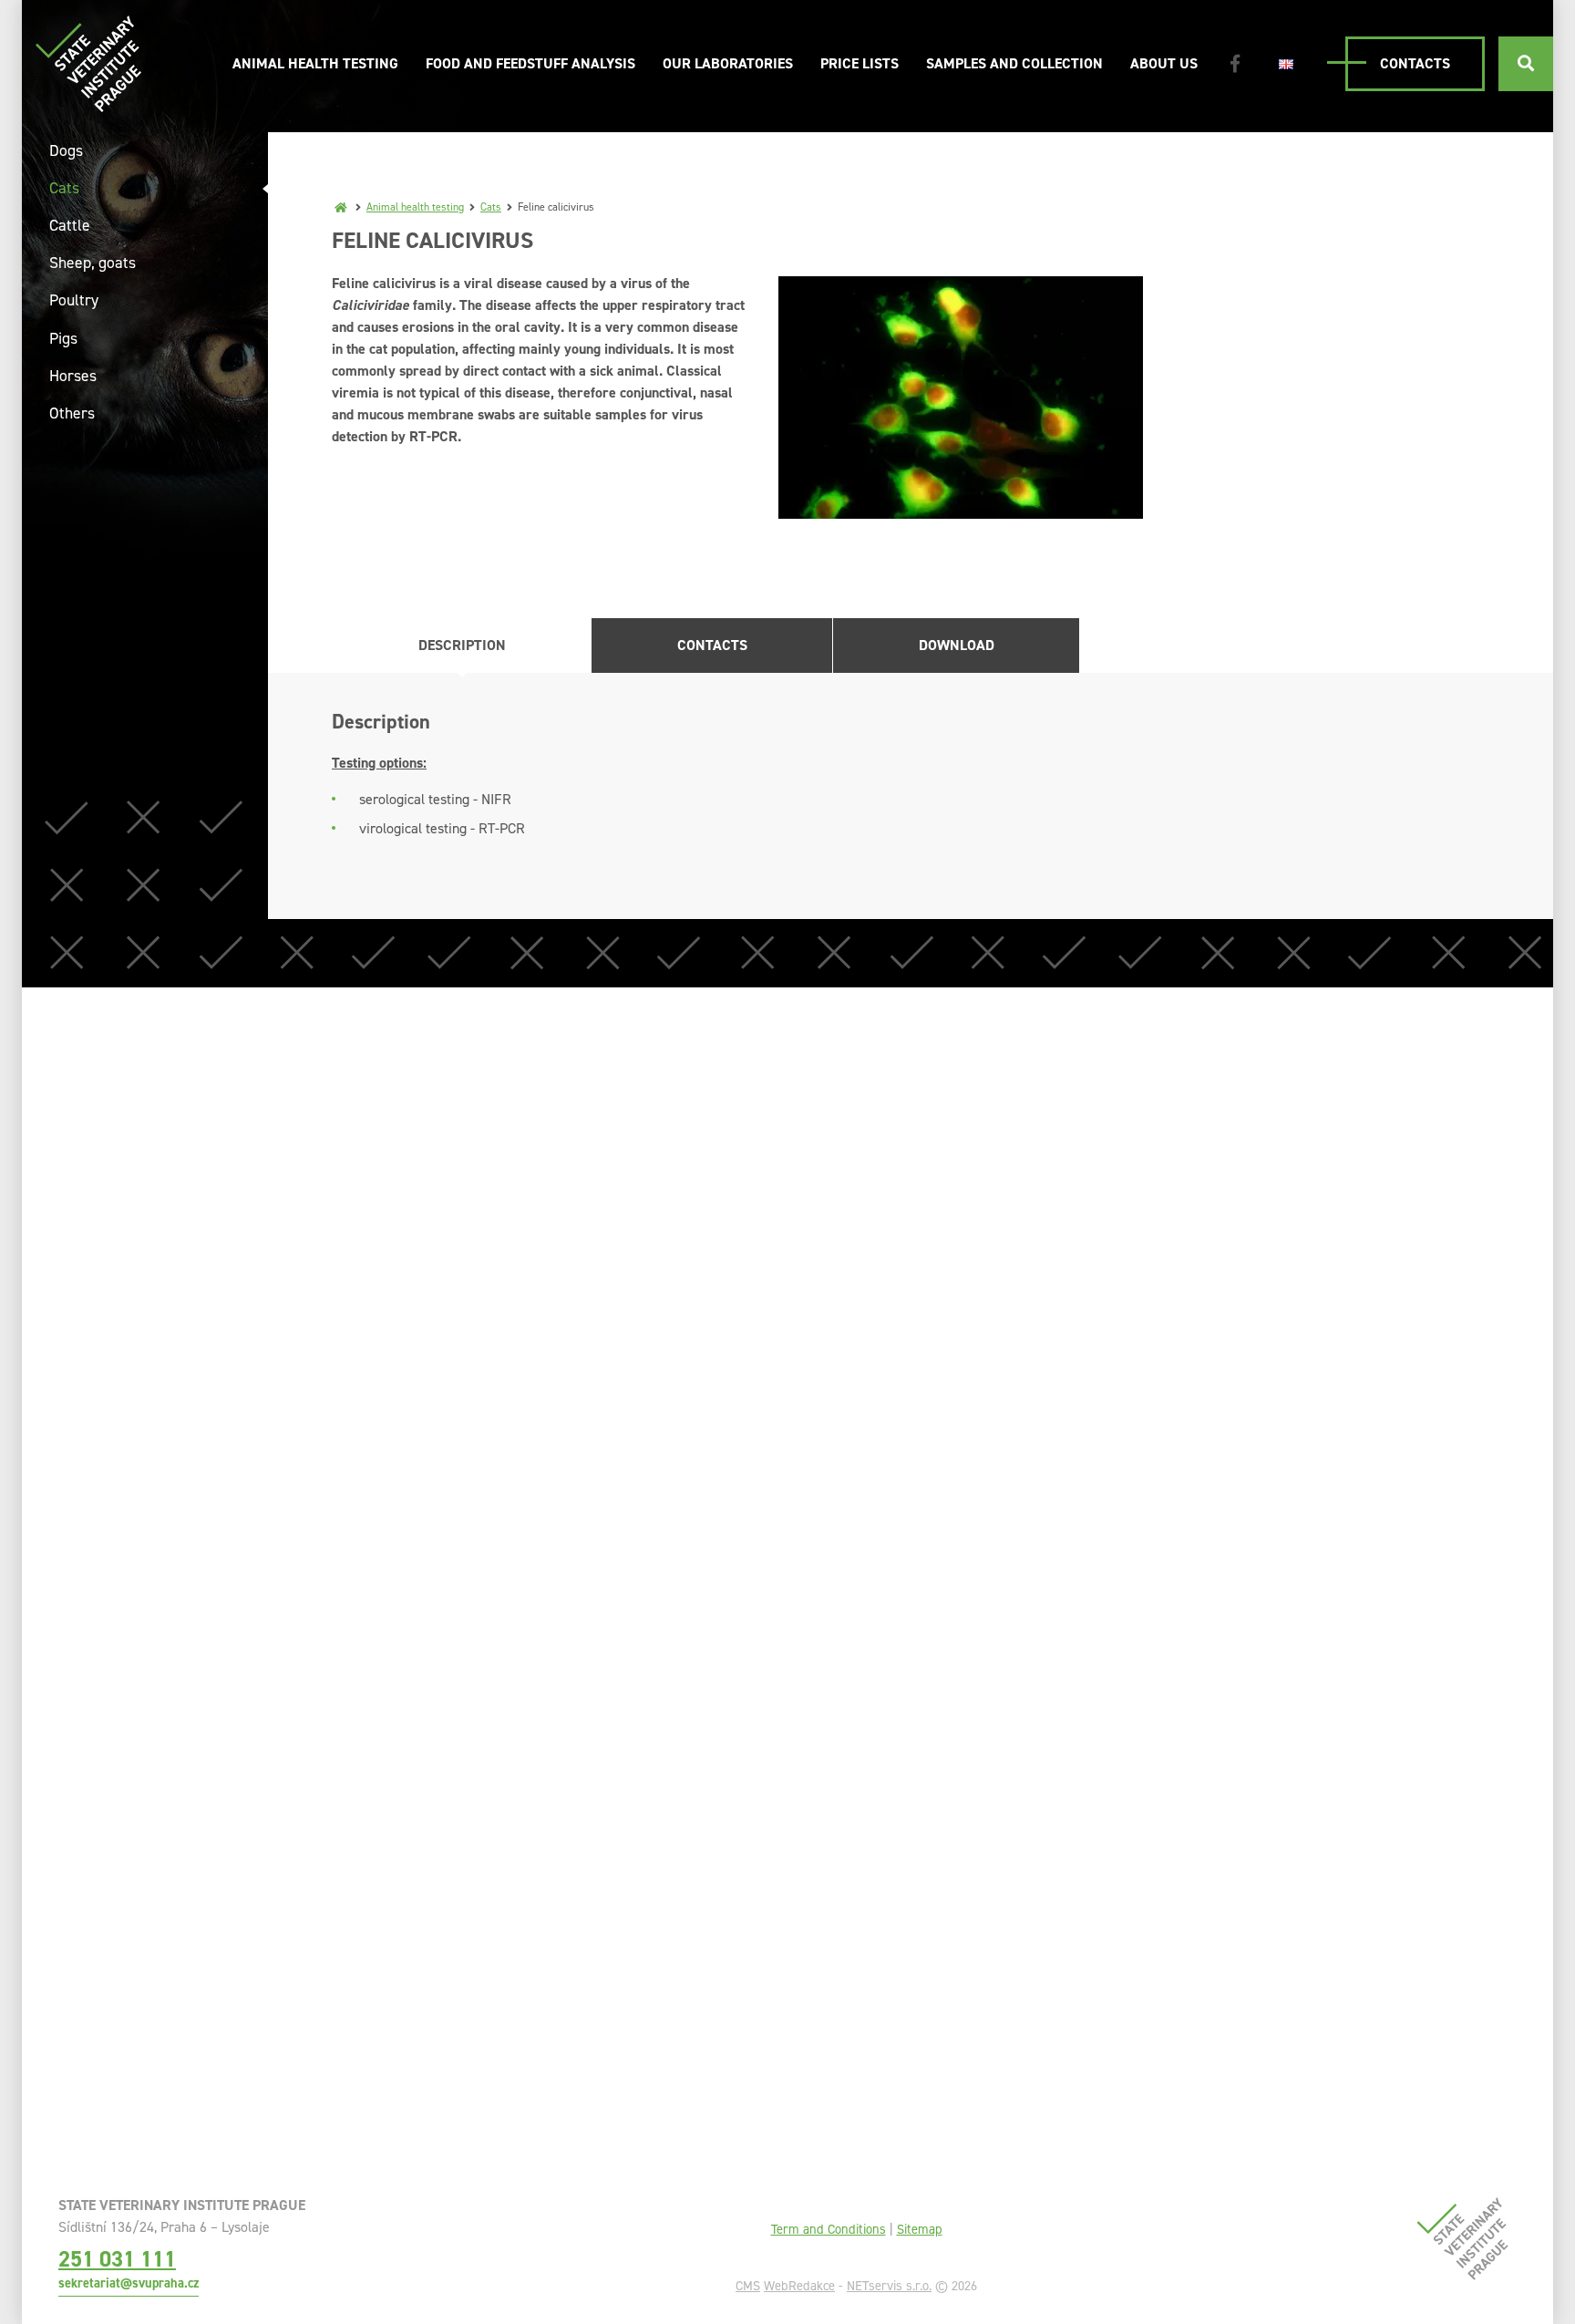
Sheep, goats (93, 263)
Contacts (1415, 63)
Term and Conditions (829, 2229)
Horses (73, 376)
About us (1164, 63)
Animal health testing (315, 63)
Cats (491, 207)
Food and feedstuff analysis (530, 63)
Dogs (66, 150)
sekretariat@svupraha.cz (129, 2283)
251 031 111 (117, 2259)
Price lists (860, 63)
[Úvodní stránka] (88, 63)
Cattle (70, 225)
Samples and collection (1014, 63)
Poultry (74, 300)
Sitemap (920, 2229)
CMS (748, 2286)
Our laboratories (728, 63)
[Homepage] (341, 207)
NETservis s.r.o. (889, 2286)
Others (72, 413)
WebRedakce (799, 2286)
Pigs (63, 338)
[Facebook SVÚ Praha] (1235, 64)
